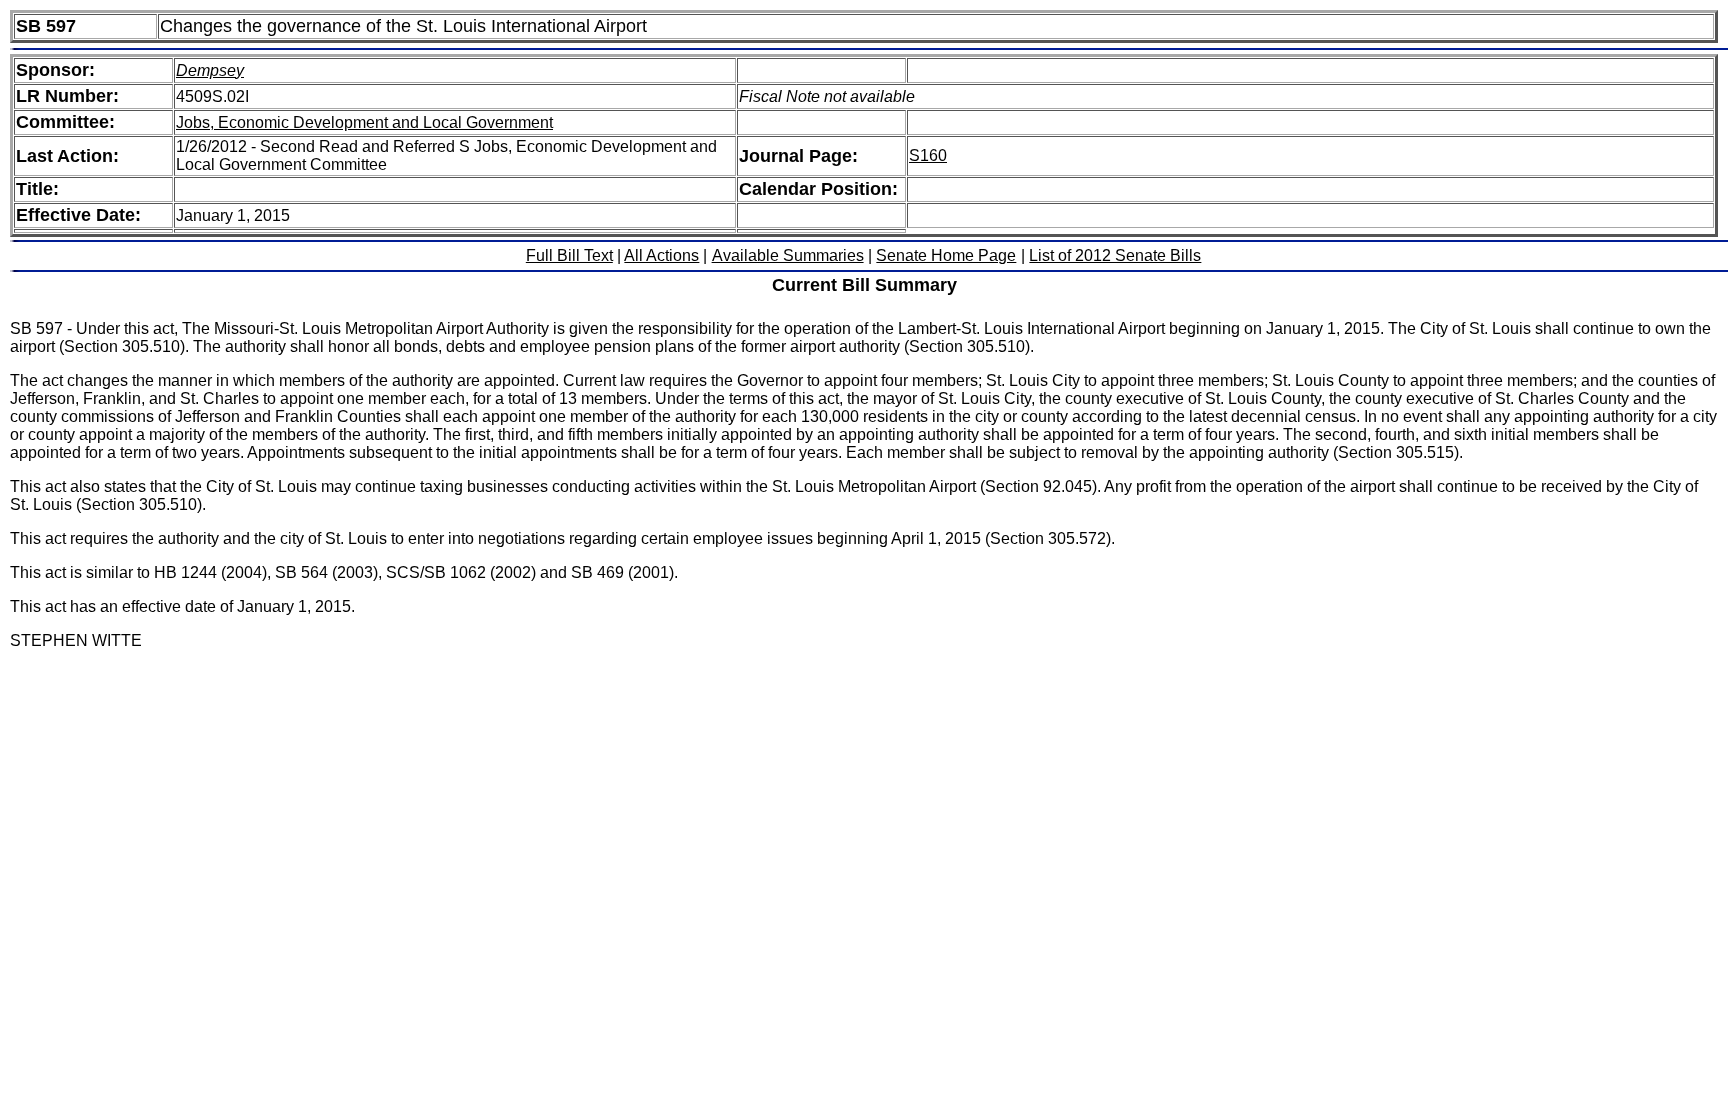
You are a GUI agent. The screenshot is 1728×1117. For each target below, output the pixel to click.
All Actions (661, 255)
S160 (928, 155)
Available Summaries (788, 255)
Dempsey (210, 70)
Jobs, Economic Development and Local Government (364, 122)
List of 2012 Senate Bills (1115, 255)
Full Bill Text (569, 255)
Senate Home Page (946, 255)
